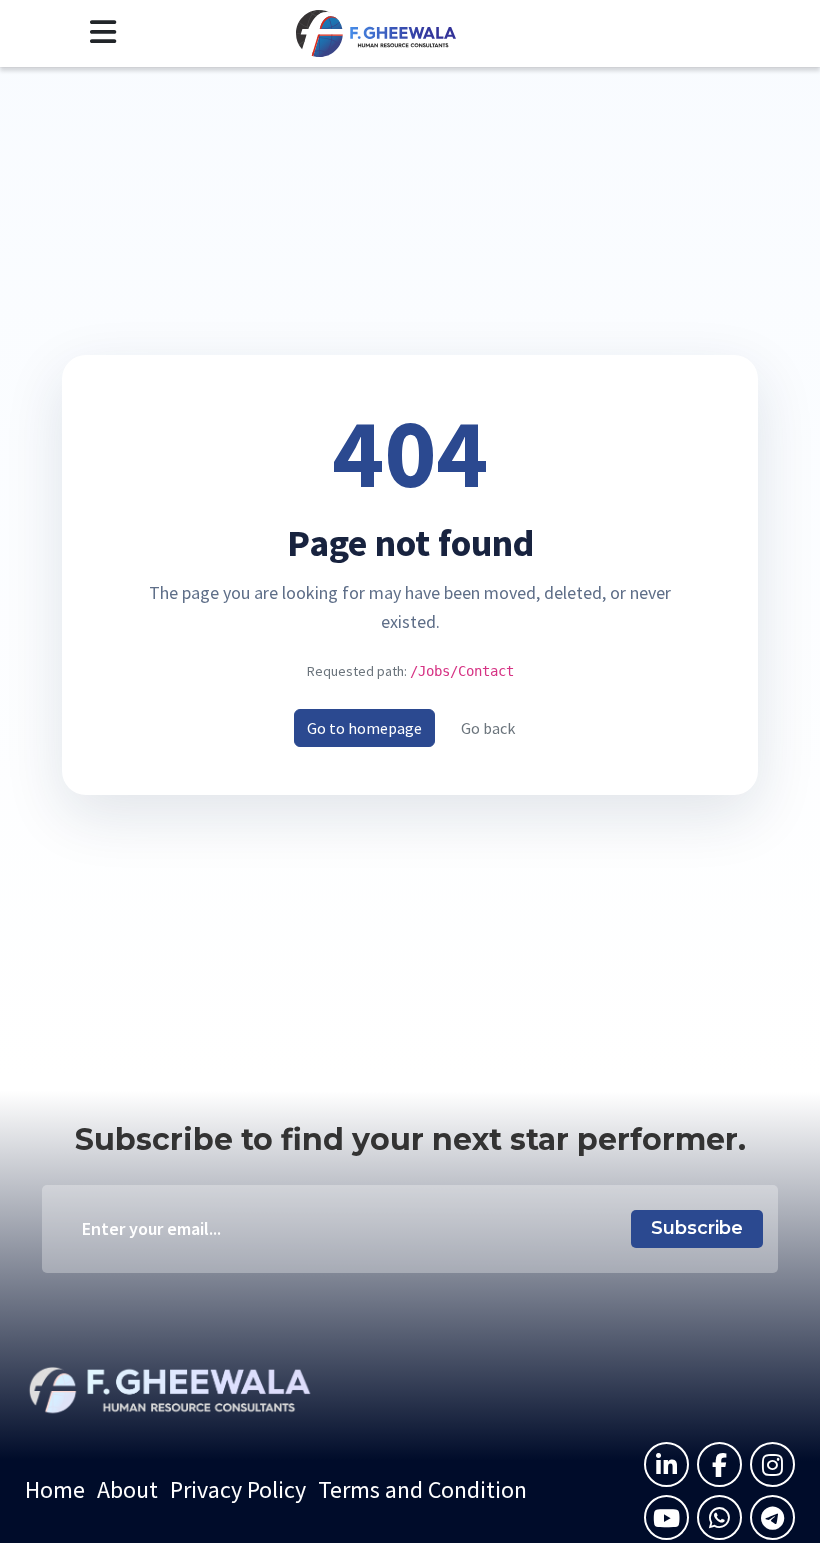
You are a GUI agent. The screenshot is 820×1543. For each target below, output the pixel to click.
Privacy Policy (238, 1489)
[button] (103, 33)
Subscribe (697, 1228)
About (127, 1489)
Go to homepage (364, 728)
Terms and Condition (422, 1489)
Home (55, 1489)
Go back (488, 728)
